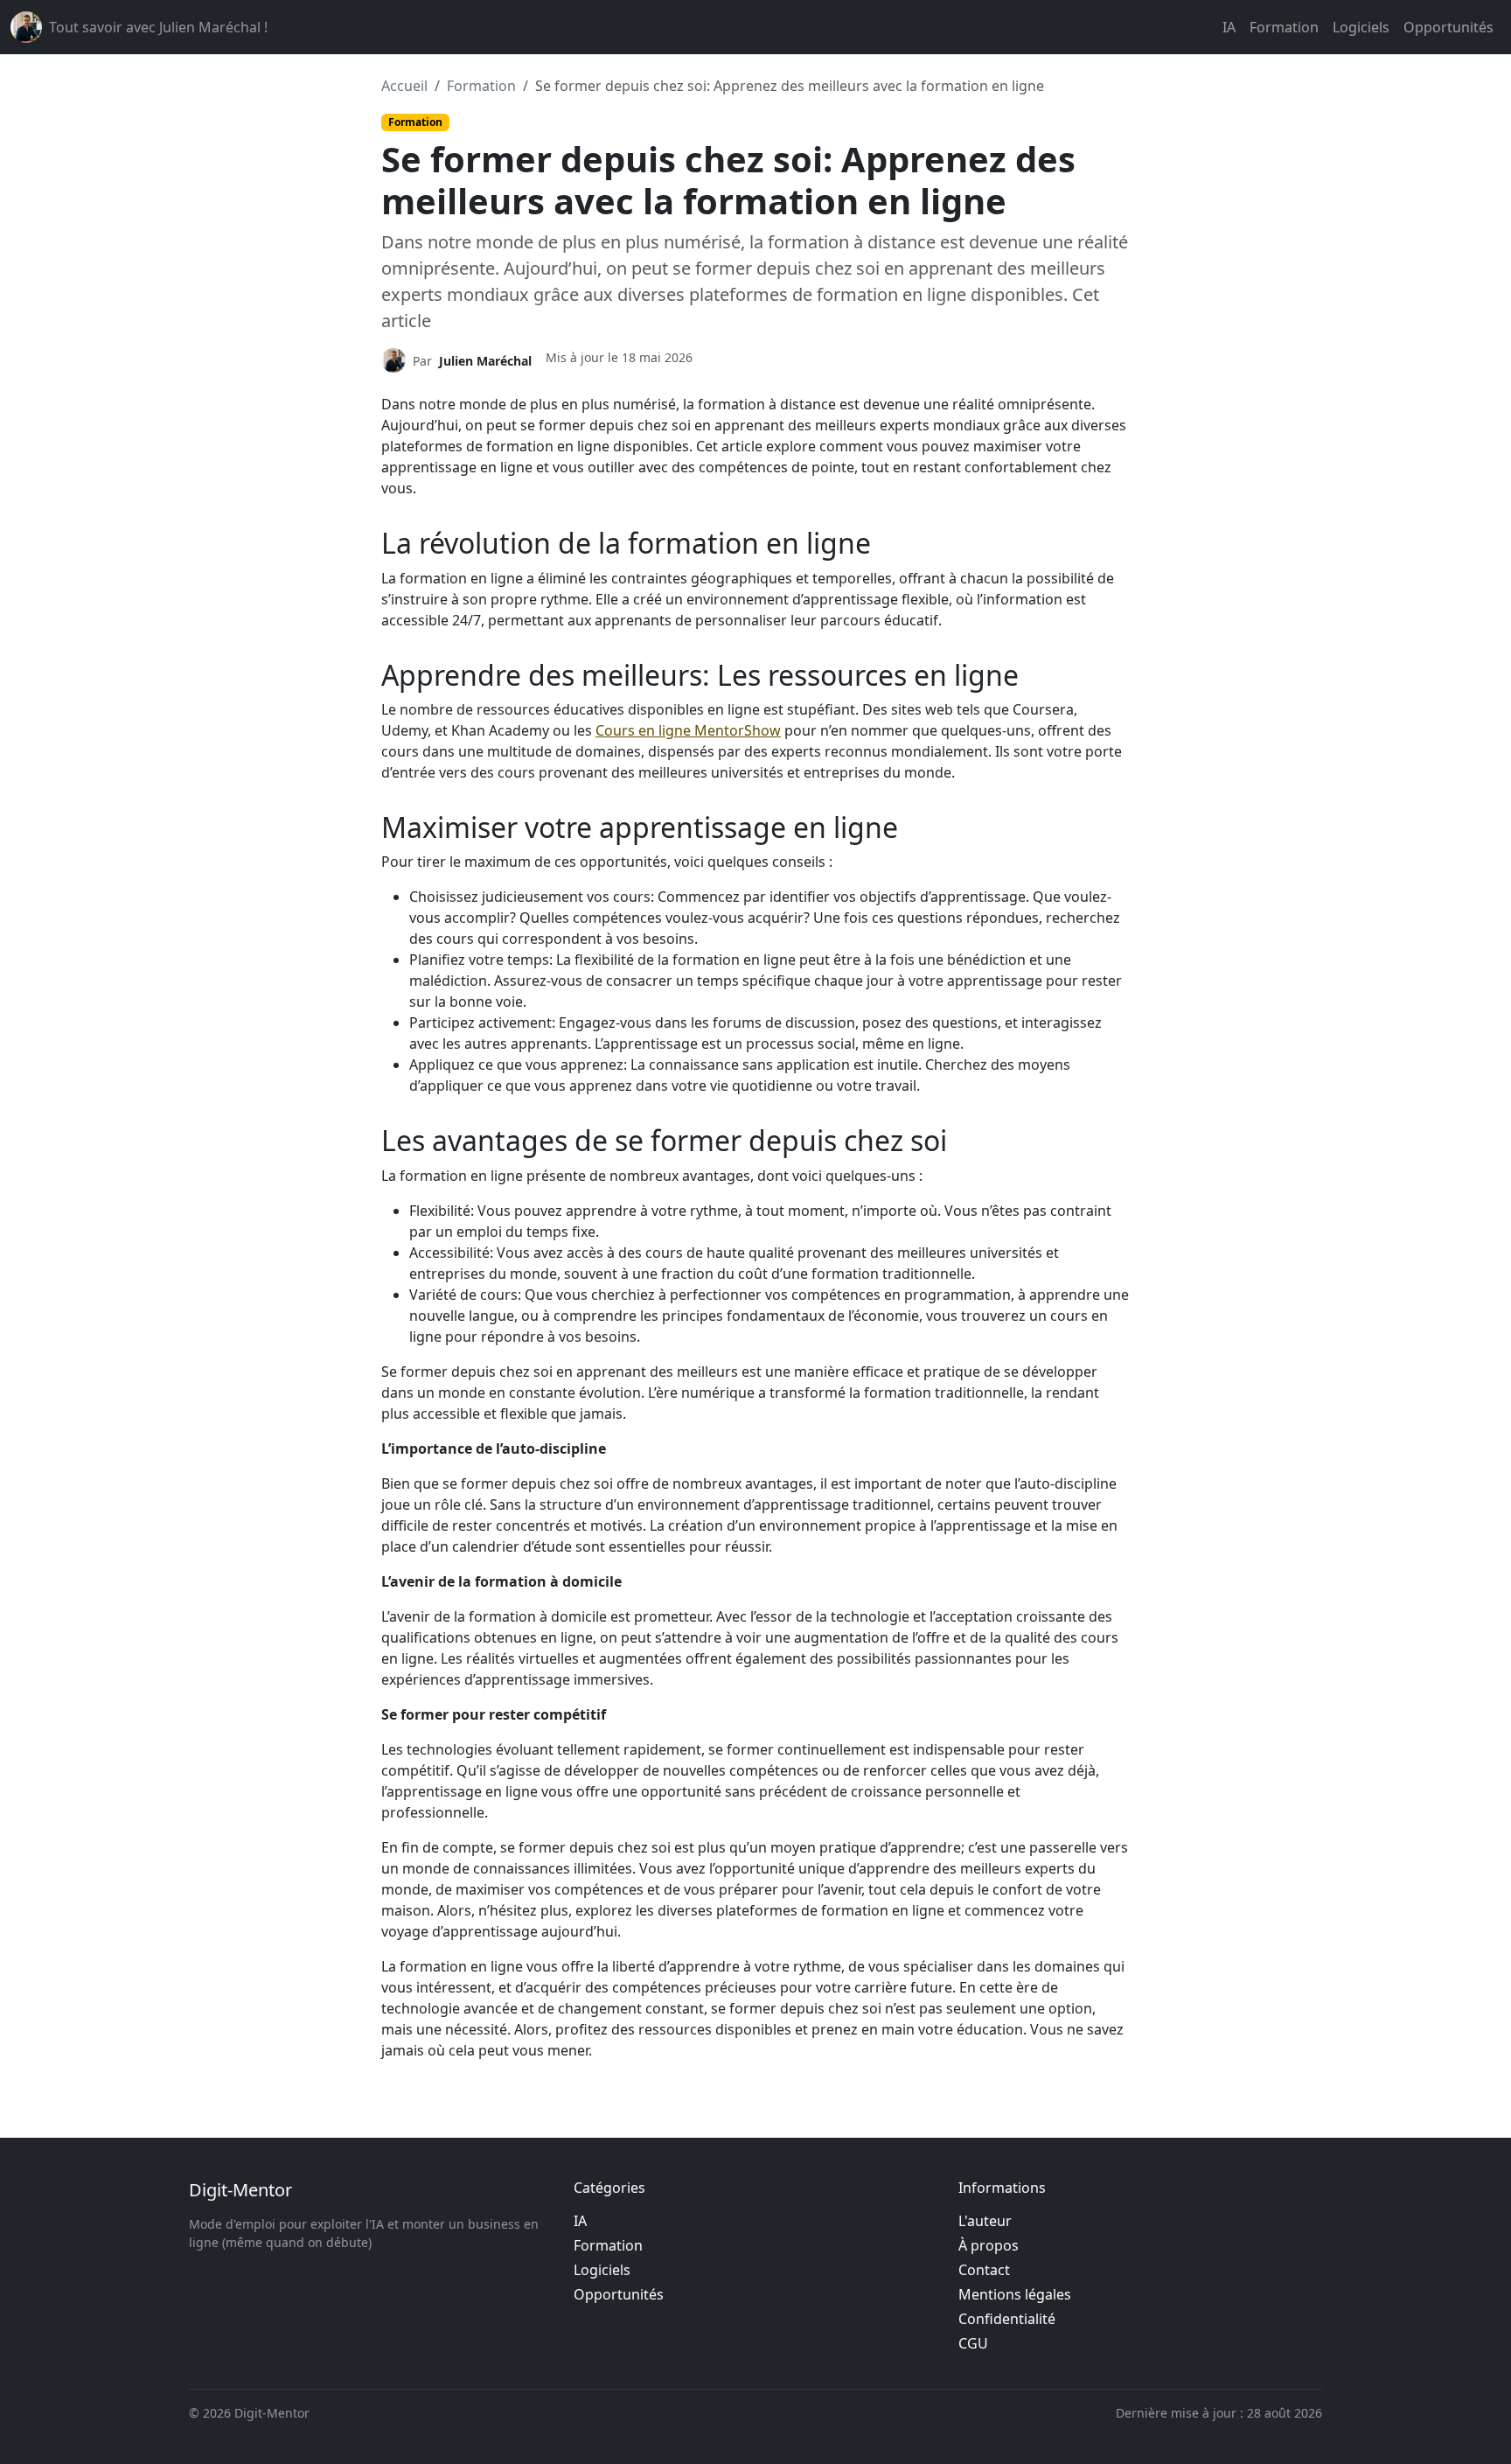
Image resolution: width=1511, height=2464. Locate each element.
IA (1229, 27)
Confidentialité (1007, 2319)
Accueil (404, 86)
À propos (989, 2245)
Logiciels (1361, 27)
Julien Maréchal (485, 361)
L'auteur (985, 2221)
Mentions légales (1015, 2294)
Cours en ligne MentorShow (688, 730)
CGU (973, 2343)
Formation (1284, 27)
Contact (984, 2270)
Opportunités (1448, 27)
